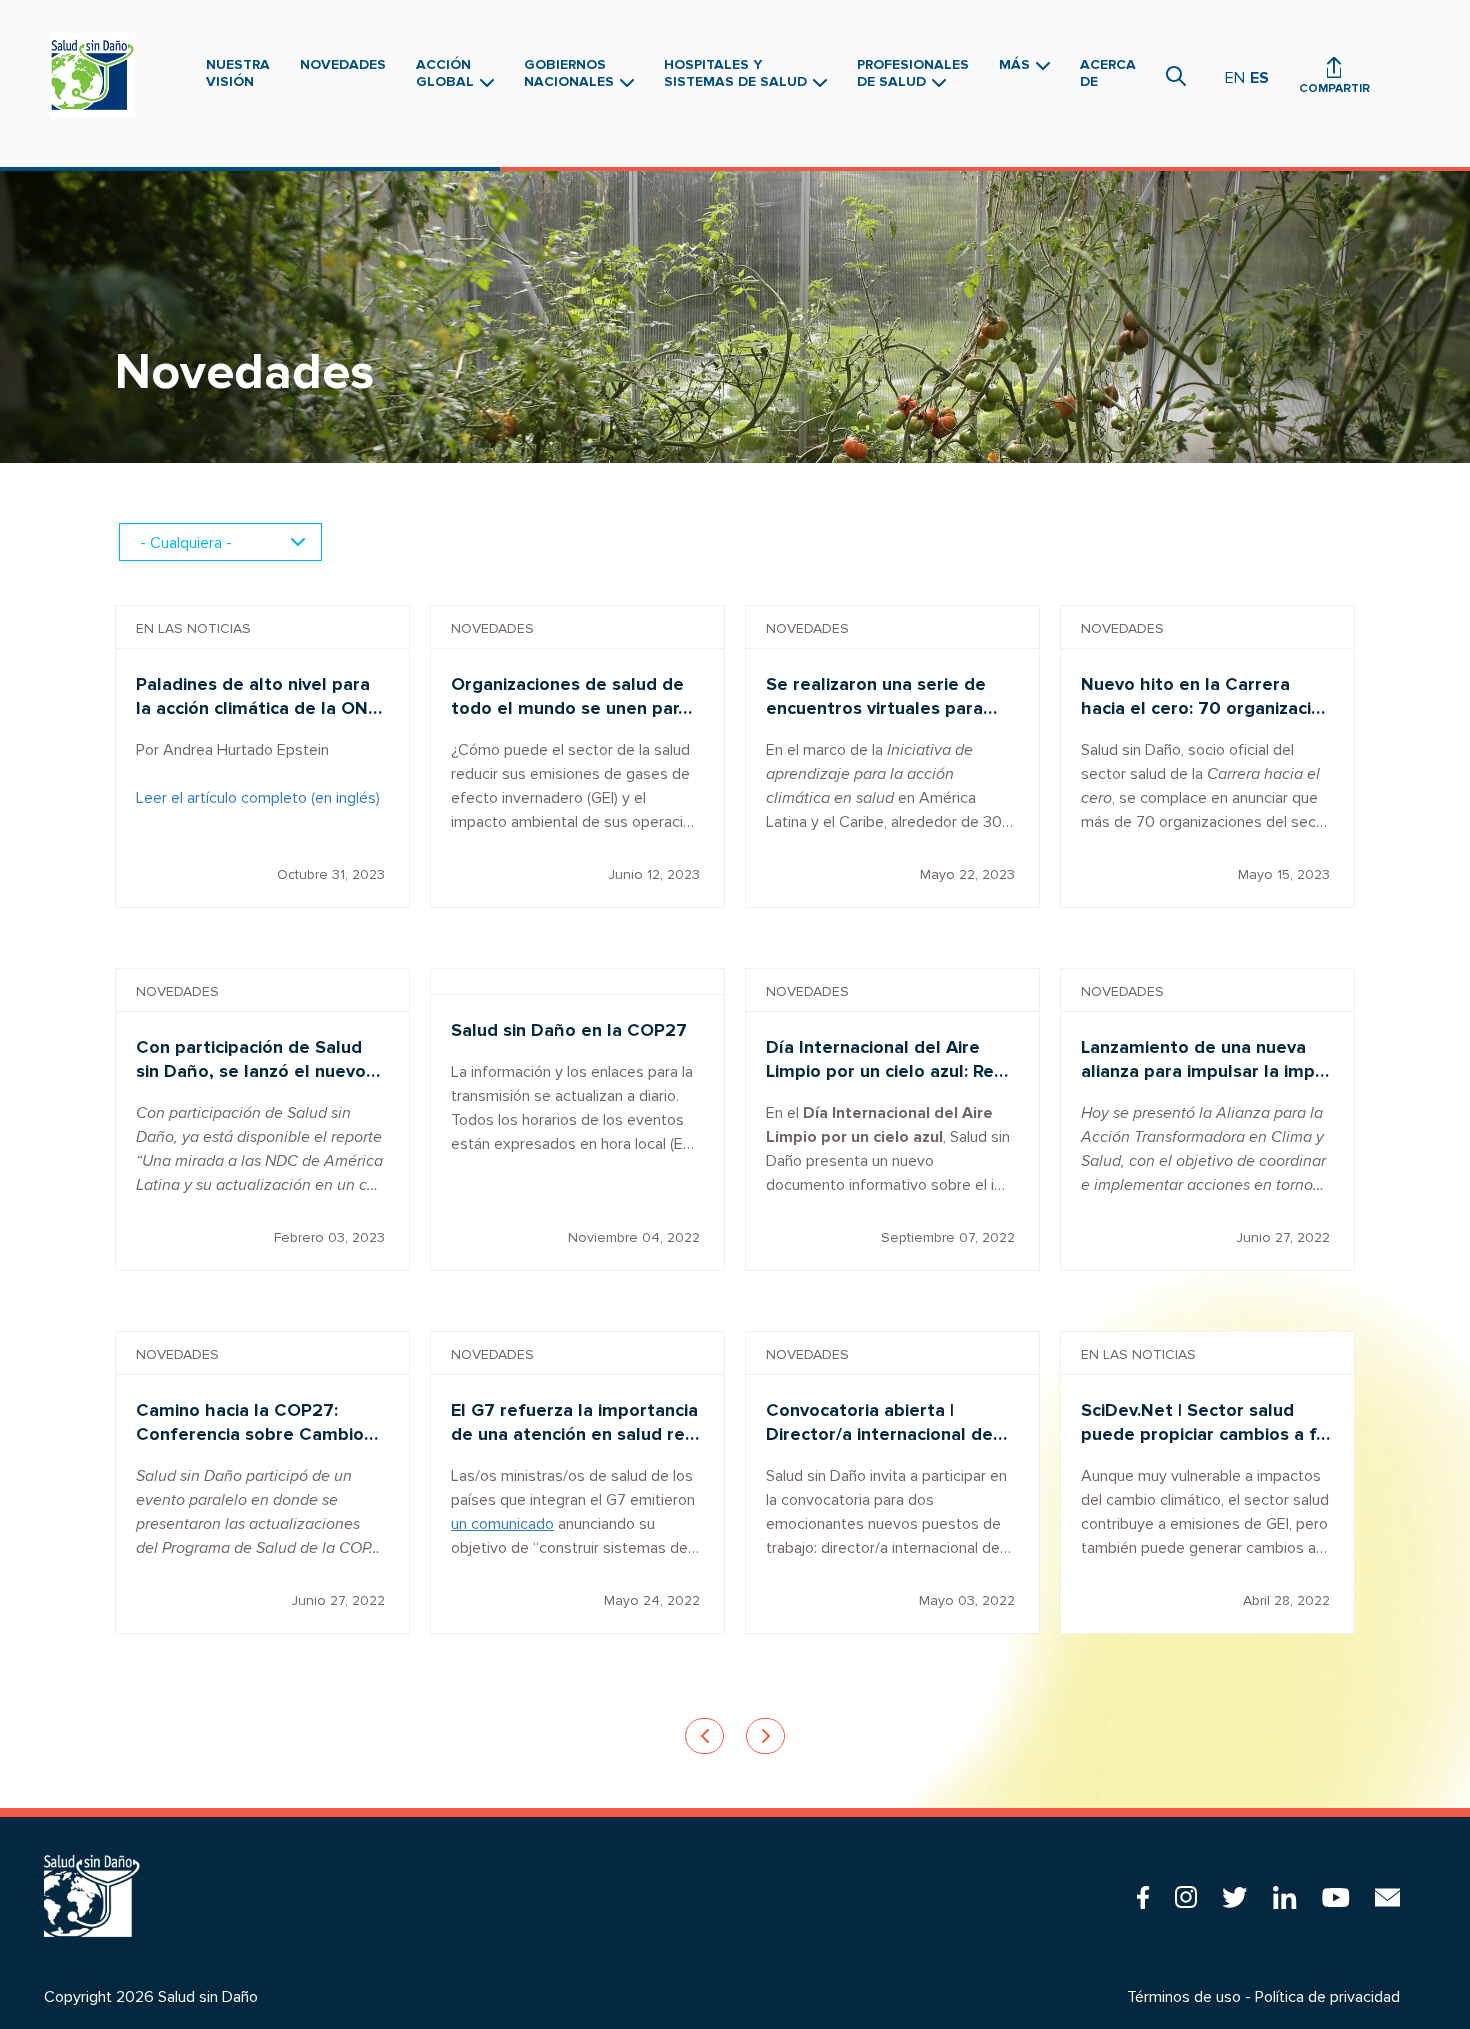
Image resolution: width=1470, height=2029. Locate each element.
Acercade (1108, 73)
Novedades (343, 64)
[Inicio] (97, 75)
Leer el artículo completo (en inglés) (258, 798)
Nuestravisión (238, 73)
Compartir (1334, 88)
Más (1016, 64)
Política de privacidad (1327, 1997)
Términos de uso (1184, 1997)
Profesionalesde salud (913, 73)
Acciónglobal (447, 73)
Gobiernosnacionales (571, 73)
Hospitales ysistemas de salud (737, 73)
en (1235, 78)
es (1259, 78)
